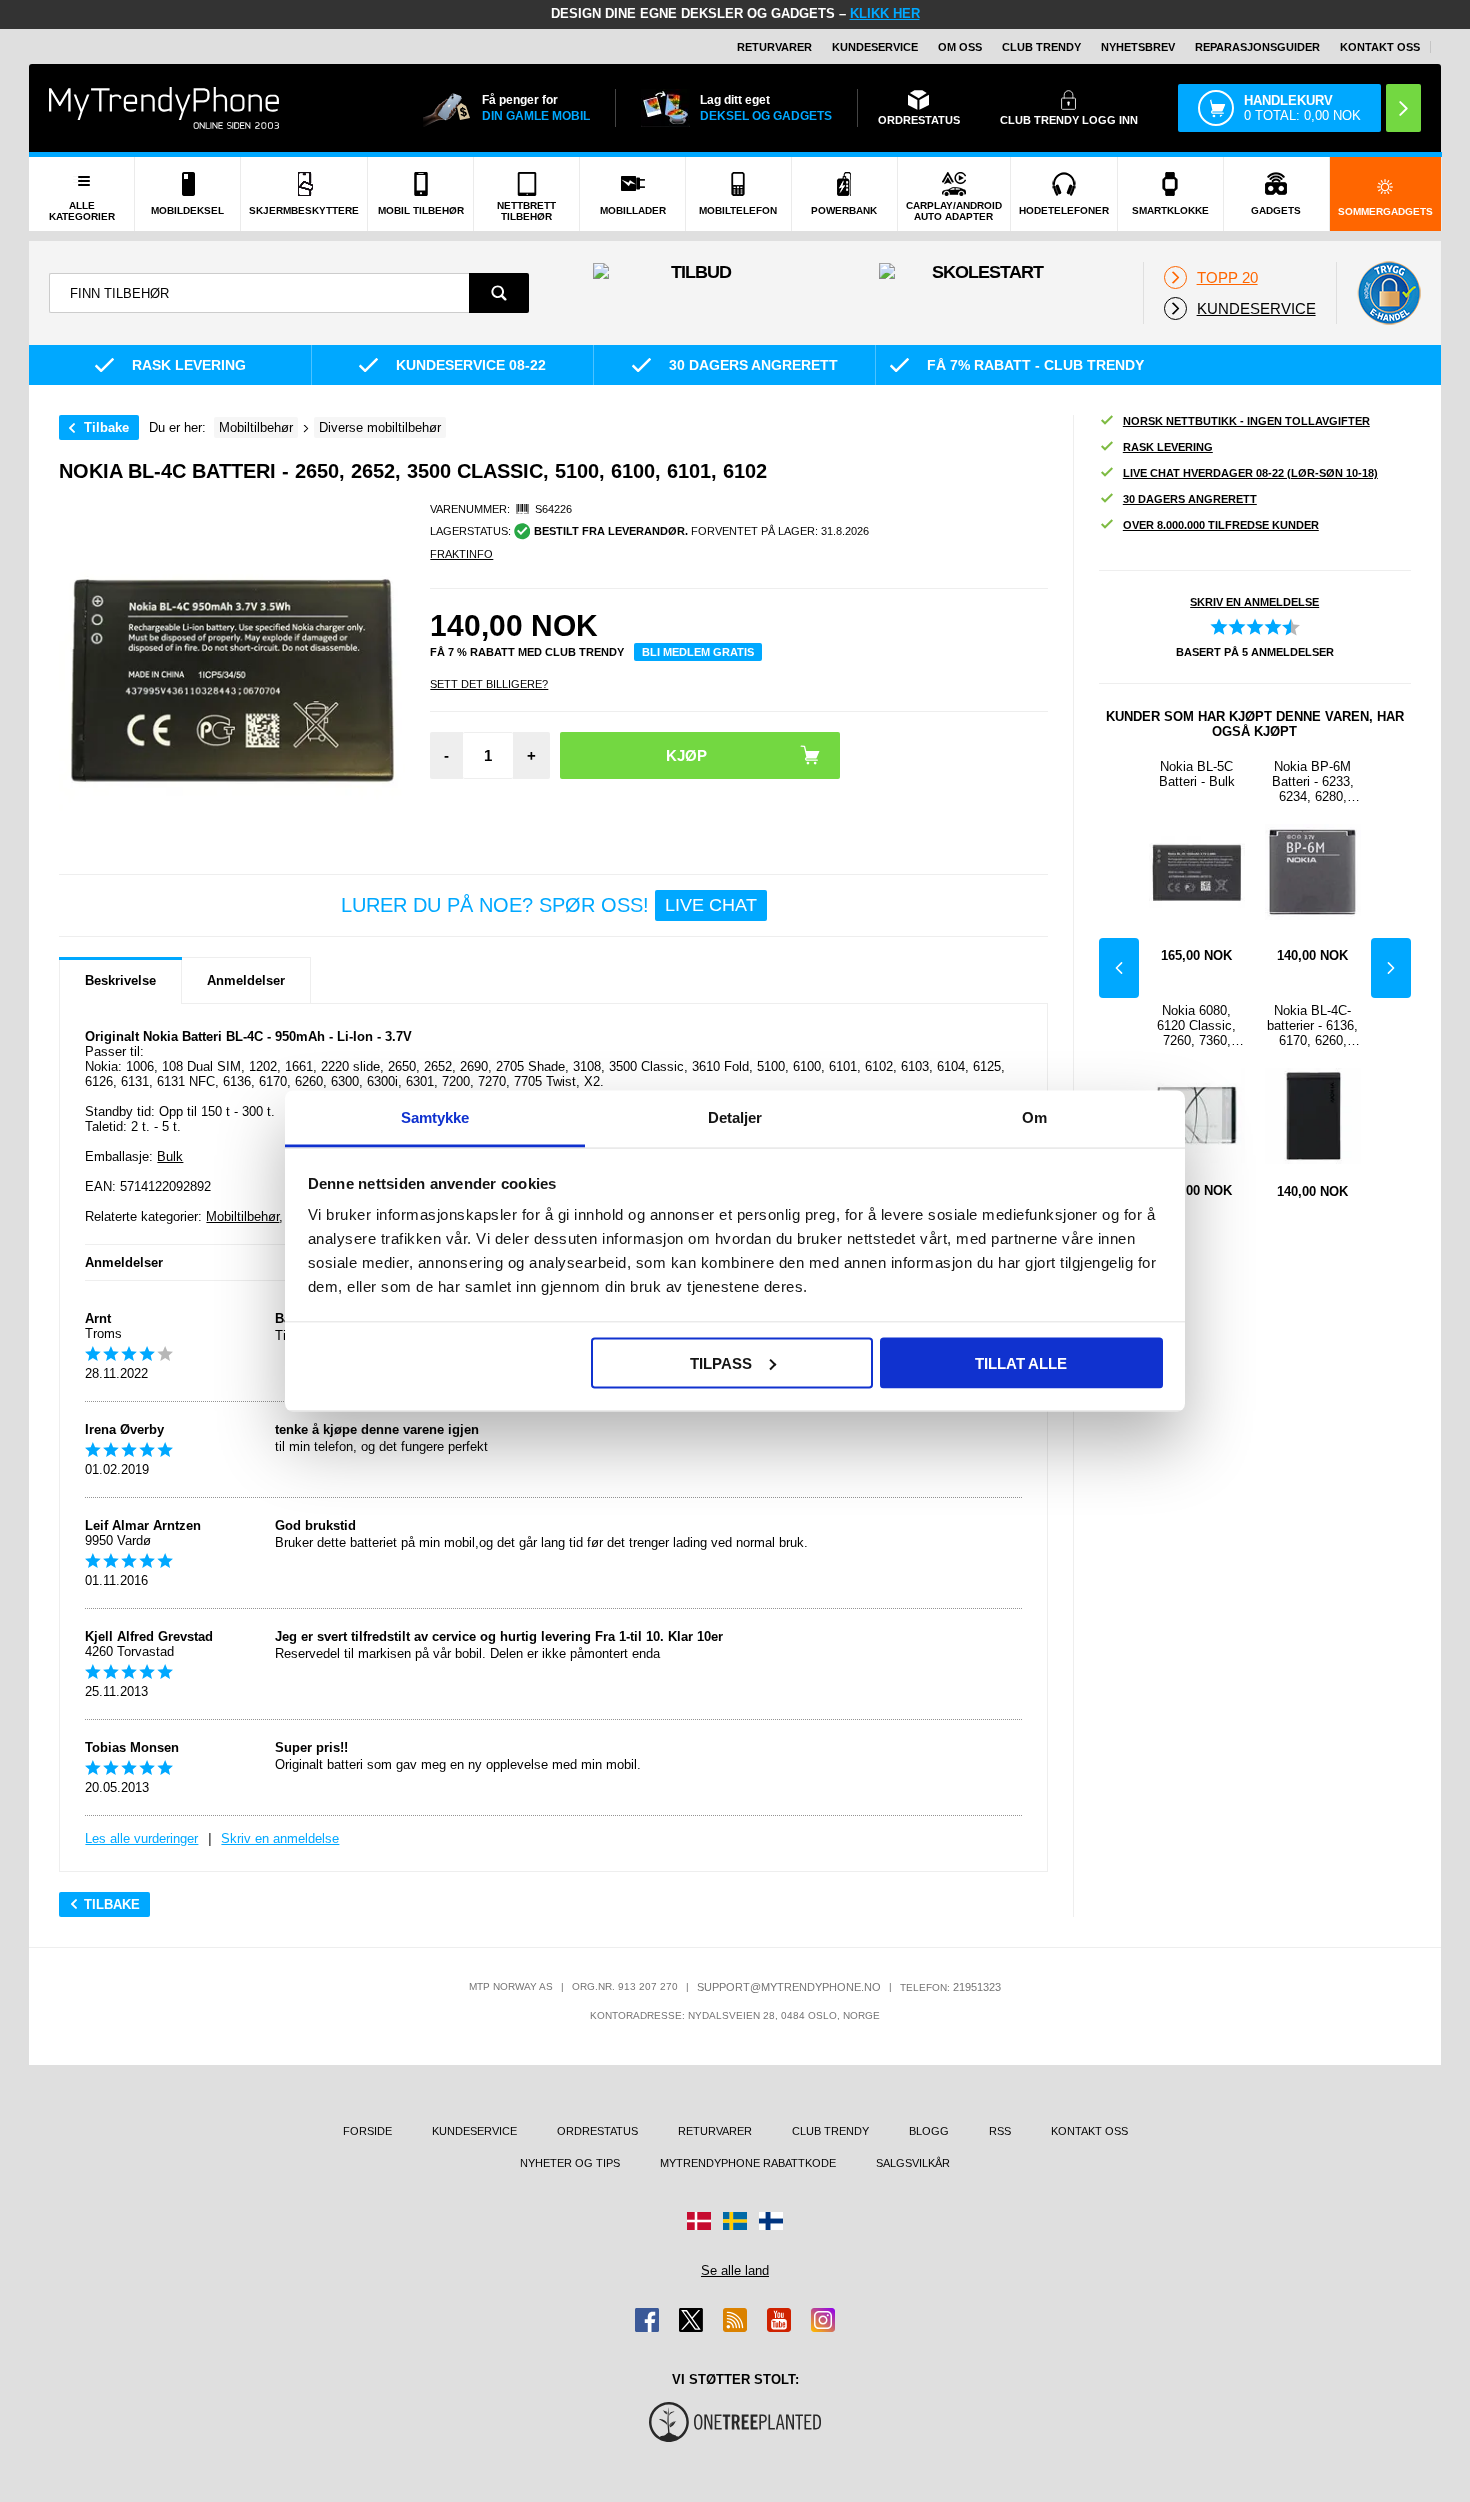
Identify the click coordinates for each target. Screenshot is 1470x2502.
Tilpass (721, 1362)
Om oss (960, 47)
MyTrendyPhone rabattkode (748, 2163)
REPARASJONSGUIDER (1257, 47)
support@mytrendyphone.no (789, 1987)
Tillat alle (1021, 1362)
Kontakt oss (1380, 47)
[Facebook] (647, 2320)
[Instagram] (823, 2320)
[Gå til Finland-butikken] (771, 2221)
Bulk (170, 1156)
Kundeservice (875, 47)
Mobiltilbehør (242, 1216)
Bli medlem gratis (698, 652)
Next (1391, 968)
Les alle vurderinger (141, 1838)
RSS (1000, 2131)
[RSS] (735, 2320)
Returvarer (774, 47)
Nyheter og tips (570, 2163)
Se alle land (735, 2270)
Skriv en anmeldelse (280, 1838)
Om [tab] (1034, 1117)
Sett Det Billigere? (489, 684)
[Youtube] (779, 2320)
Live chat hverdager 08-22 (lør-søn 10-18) (1250, 473)
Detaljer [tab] (735, 1117)
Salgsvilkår (913, 2163)
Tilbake (106, 427)
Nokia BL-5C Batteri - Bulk (1197, 774)
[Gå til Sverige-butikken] (735, 2221)
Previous (1119, 968)
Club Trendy (1041, 47)
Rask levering (1168, 447)
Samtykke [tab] (435, 1117)
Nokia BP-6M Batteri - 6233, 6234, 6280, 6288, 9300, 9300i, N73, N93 (1312, 781)
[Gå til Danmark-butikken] (699, 2221)
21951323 (977, 1987)
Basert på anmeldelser (1255, 652)
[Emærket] (1389, 293)
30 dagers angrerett (1190, 499)
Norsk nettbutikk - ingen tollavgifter (1246, 421)
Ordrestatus (597, 2131)
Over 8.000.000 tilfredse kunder (1221, 525)
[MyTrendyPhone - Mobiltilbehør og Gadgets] (164, 107)
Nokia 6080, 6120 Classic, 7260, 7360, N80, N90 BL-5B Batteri (1197, 1025)
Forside (367, 2131)
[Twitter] (691, 2320)
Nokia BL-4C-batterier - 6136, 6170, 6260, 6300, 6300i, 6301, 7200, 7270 (1312, 1025)
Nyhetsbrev (1138, 47)
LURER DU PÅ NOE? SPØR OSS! (549, 905)
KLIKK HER (885, 13)
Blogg (929, 2131)
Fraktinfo (461, 554)
